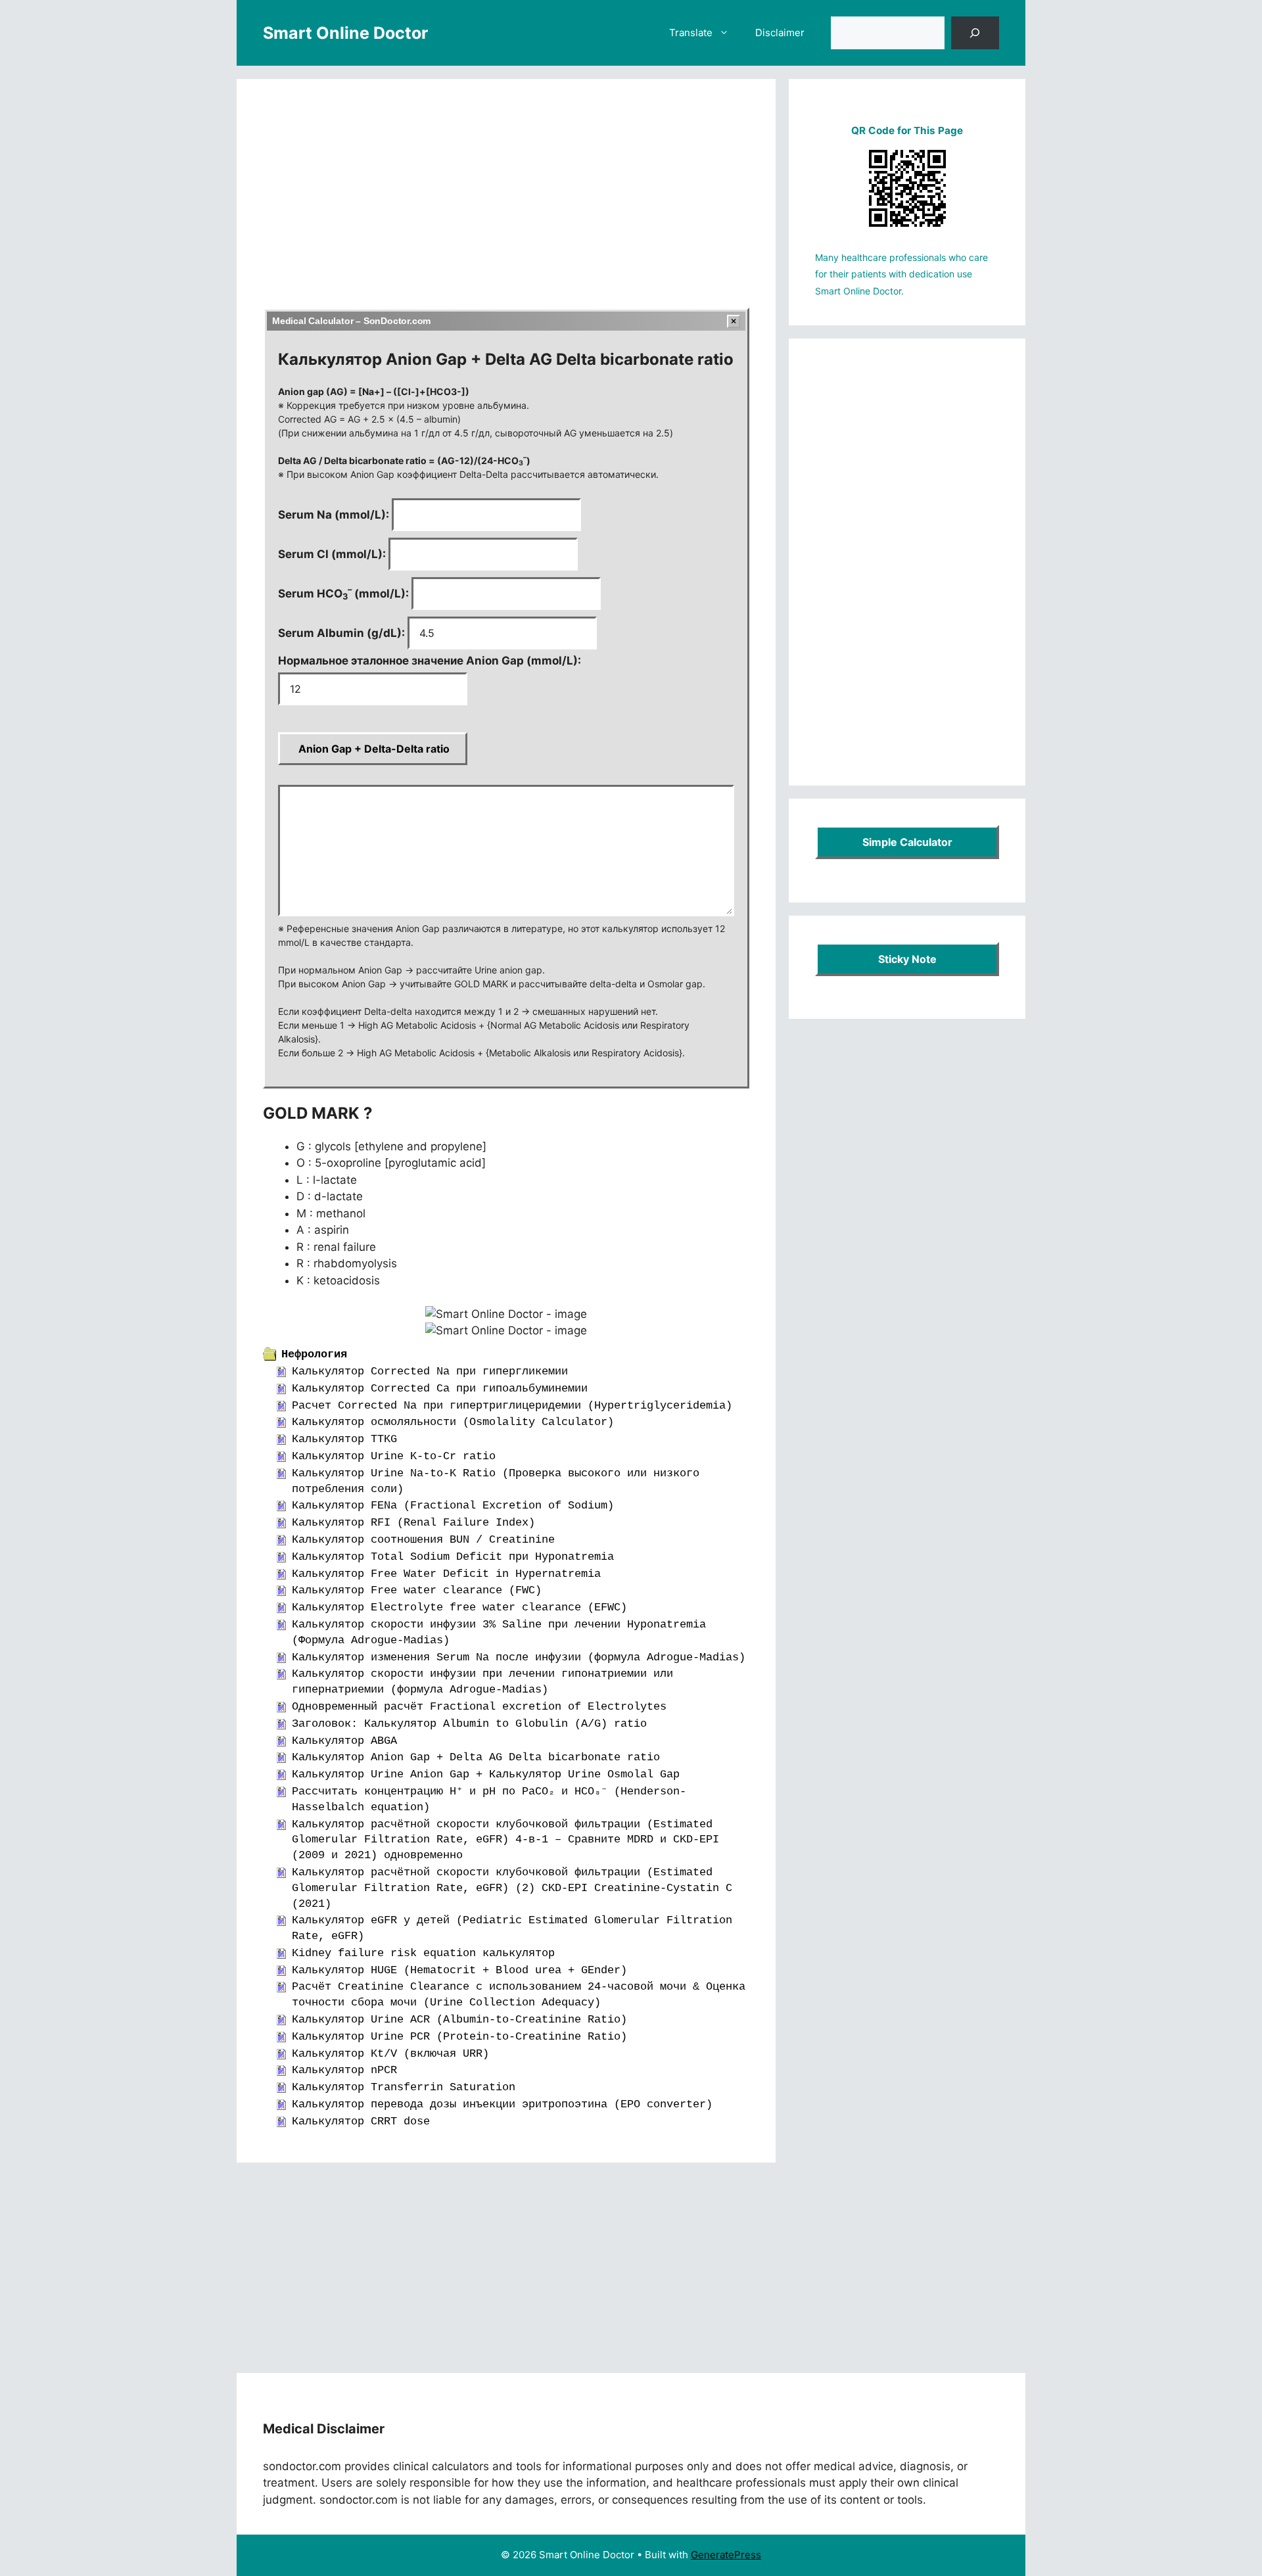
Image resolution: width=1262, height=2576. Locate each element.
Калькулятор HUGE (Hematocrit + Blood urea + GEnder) (459, 1970)
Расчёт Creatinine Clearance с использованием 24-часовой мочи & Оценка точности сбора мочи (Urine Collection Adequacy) (519, 1995)
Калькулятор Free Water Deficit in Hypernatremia (446, 1574)
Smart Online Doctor (345, 33)
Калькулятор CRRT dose (361, 2121)
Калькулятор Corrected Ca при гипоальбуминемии (440, 1389)
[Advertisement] (506, 202)
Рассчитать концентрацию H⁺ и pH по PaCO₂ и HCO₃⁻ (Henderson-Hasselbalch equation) (489, 1799)
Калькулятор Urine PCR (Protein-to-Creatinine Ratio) (459, 2037)
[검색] (975, 33)
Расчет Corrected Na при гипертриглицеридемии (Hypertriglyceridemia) (512, 1406)
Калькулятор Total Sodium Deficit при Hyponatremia (453, 1557)
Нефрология (314, 1354)
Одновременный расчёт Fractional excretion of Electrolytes (479, 1707)
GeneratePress (726, 2555)
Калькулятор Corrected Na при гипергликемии (430, 1371)
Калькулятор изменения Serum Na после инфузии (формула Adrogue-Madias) (519, 1657)
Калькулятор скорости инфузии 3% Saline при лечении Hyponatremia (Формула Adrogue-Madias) (499, 1632)
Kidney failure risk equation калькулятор (423, 1953)
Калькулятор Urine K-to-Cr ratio (394, 1456)
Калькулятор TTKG (344, 1439)
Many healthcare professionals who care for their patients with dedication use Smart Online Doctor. (901, 274)
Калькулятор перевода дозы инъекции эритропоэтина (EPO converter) (502, 2104)
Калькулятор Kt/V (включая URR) (390, 2054)
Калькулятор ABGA (344, 1741)
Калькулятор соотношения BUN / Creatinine (423, 1540)
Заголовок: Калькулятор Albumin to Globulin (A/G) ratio (469, 1724)
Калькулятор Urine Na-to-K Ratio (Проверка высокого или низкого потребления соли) (496, 1481)
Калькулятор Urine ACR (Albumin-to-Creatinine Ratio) (459, 2020)
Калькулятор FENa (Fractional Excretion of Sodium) (453, 1506)
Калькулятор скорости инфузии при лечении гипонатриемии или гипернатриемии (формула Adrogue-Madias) (482, 1682)
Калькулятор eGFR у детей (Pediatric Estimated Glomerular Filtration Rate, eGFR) (512, 1928)
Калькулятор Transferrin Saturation (404, 2087)
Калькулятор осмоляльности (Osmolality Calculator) (453, 1422)
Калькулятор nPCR (344, 2070)
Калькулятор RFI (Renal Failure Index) (413, 1523)
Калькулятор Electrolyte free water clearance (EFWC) (459, 1607)
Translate (691, 33)
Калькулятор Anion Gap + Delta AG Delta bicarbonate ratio (476, 1757)
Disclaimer (780, 33)
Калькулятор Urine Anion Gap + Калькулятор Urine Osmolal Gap (486, 1774)
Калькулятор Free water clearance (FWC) (417, 1590)
